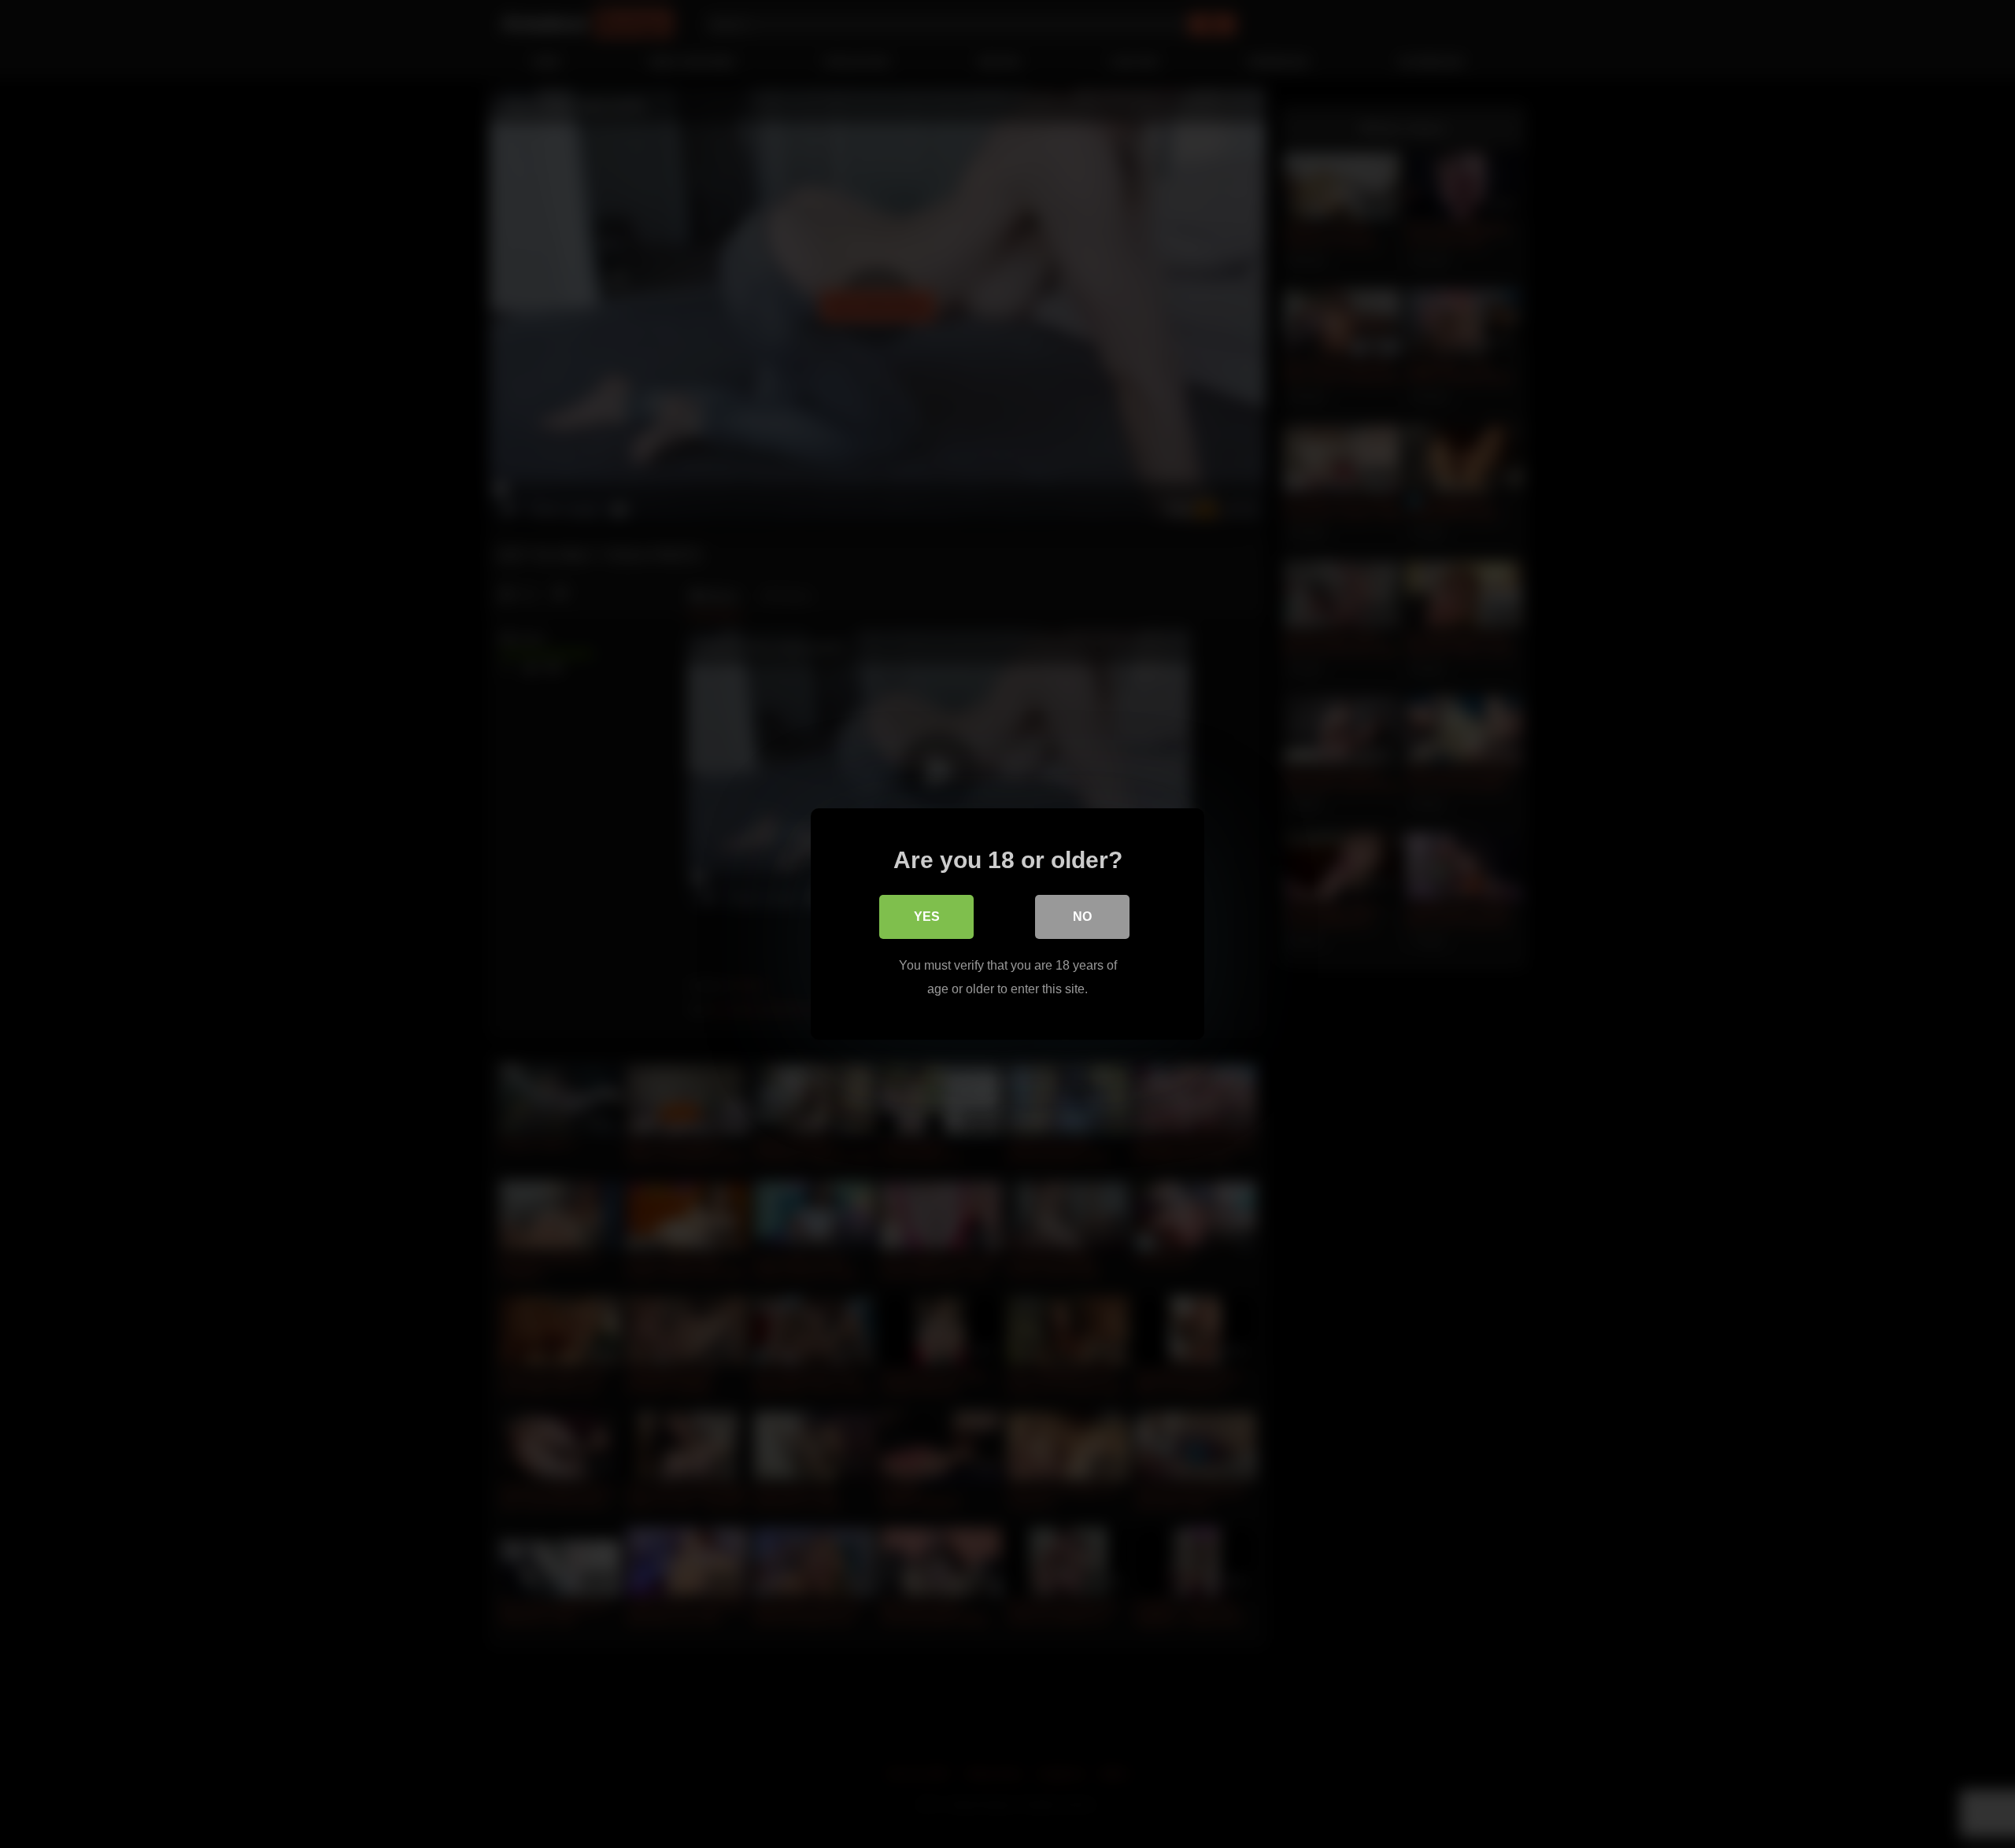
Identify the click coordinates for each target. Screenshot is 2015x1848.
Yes (927, 917)
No (1082, 917)
